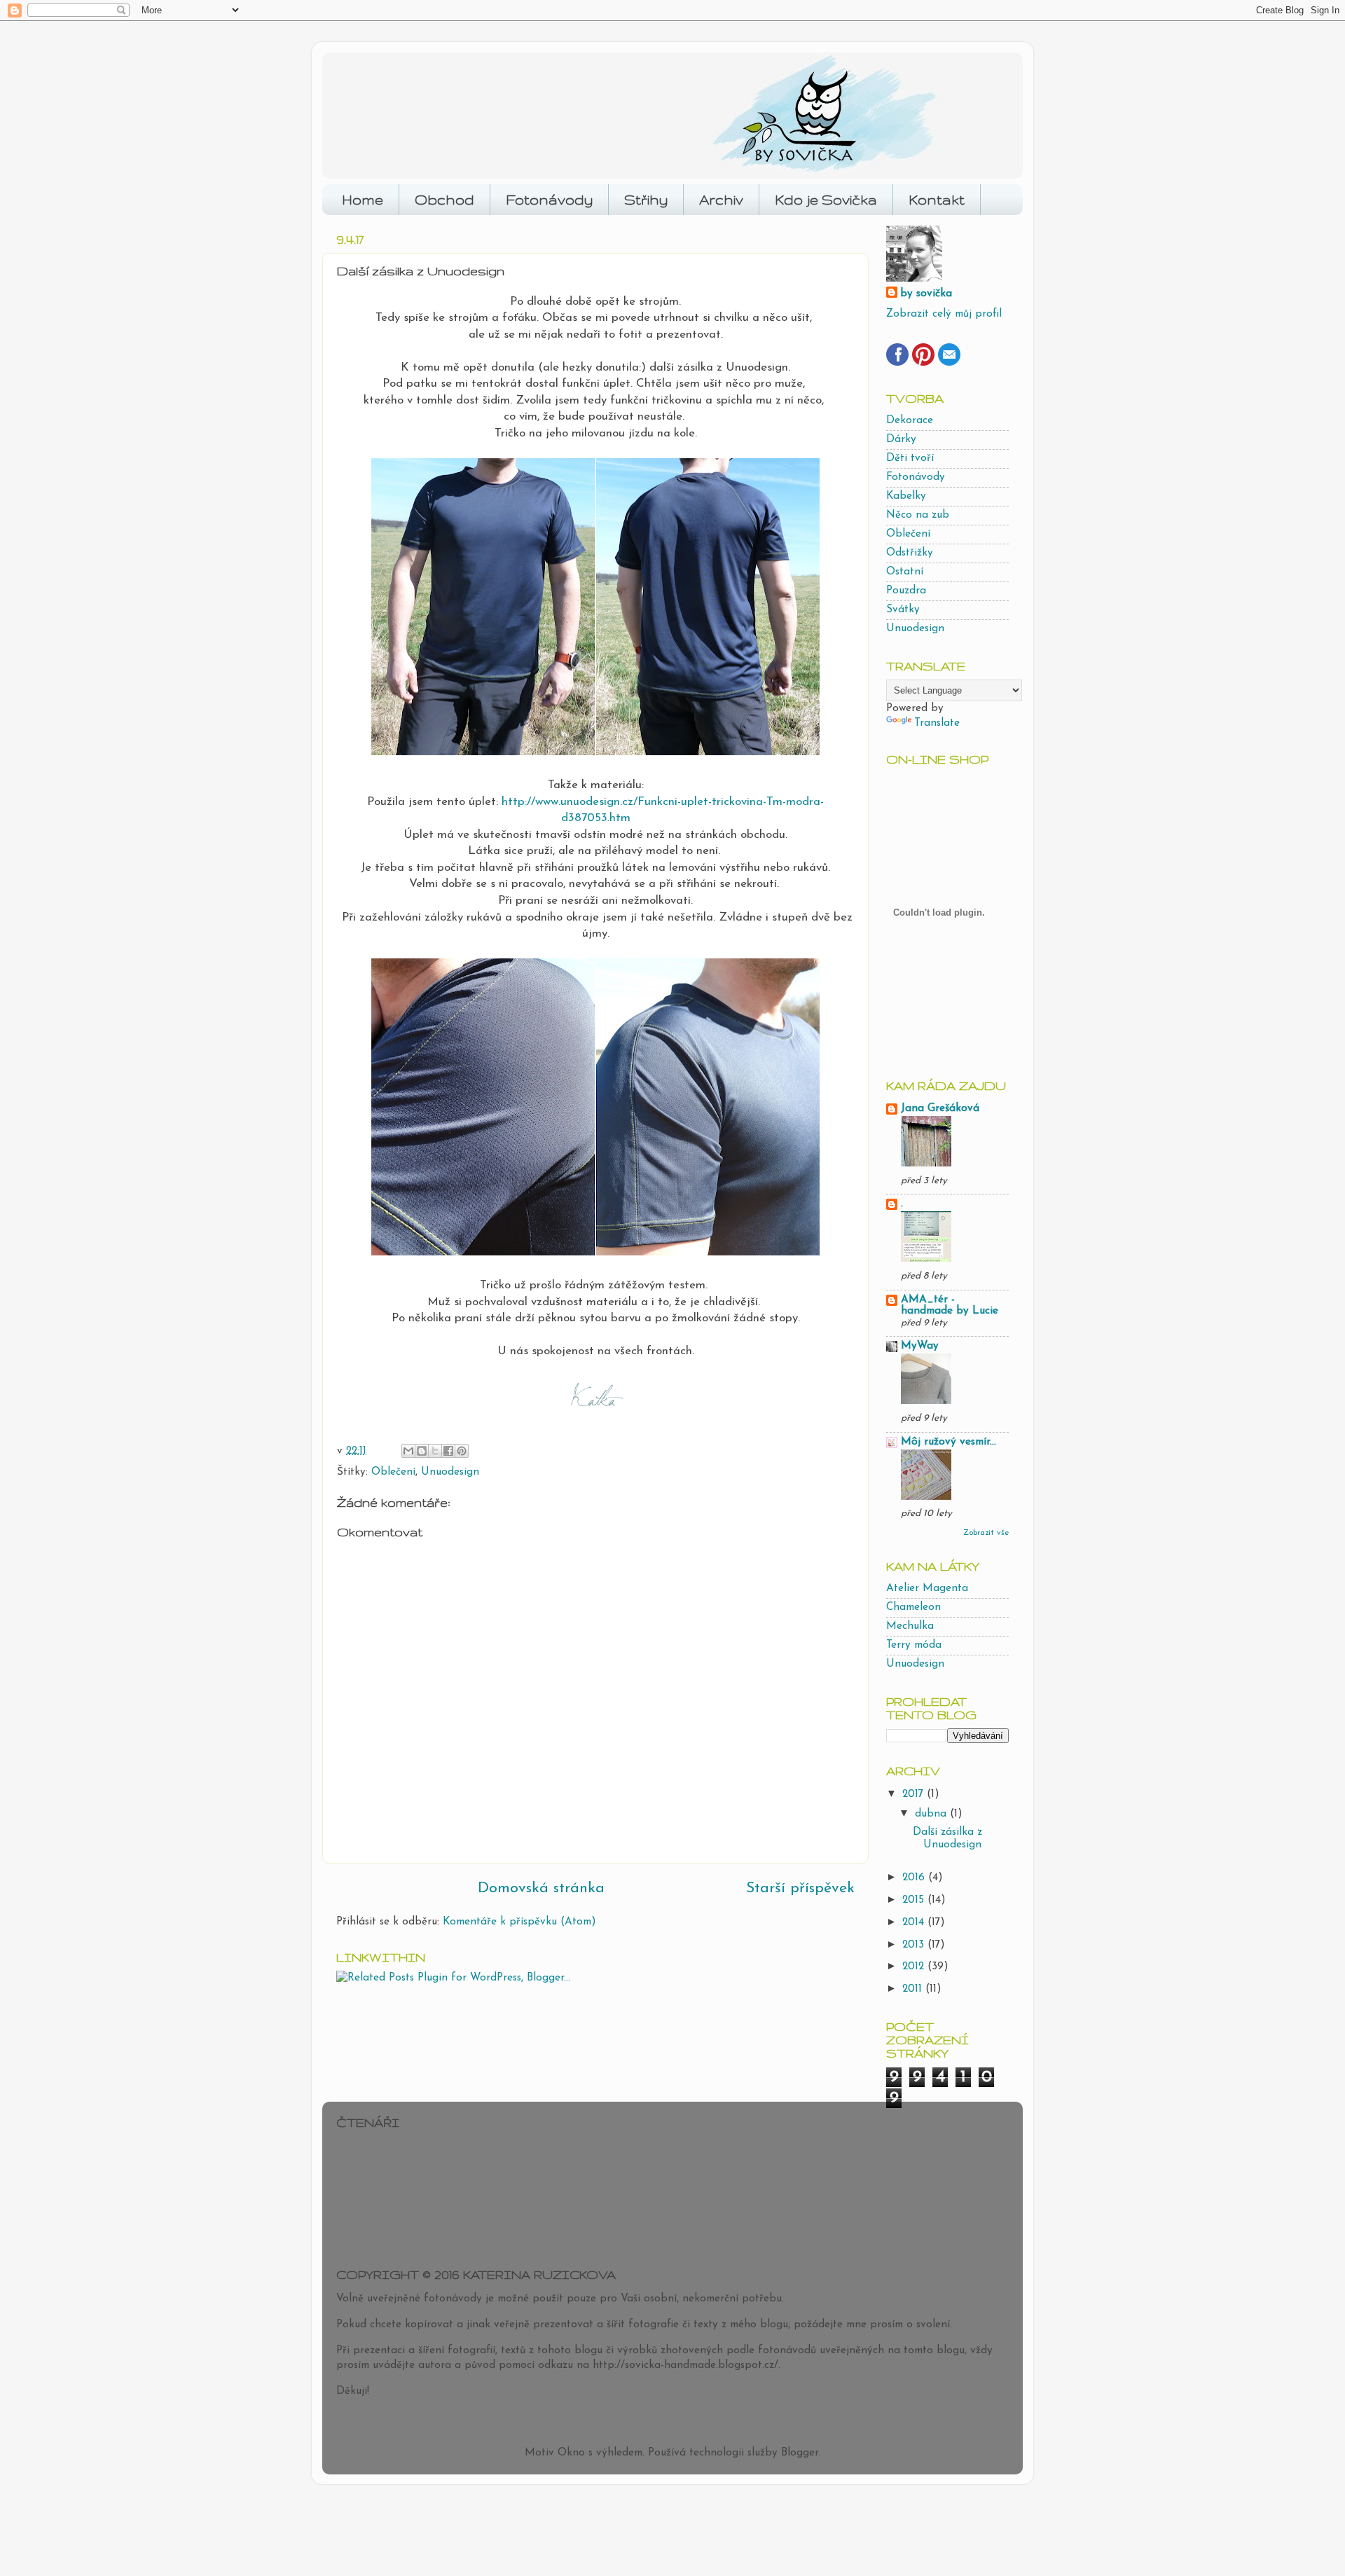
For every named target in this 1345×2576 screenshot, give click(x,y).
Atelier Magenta (927, 1589)
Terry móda (914, 1645)
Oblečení (393, 1472)
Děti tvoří (910, 459)
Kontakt (937, 200)
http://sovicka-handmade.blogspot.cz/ (685, 2365)
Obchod (444, 200)
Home (363, 200)
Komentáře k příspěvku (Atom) (519, 1922)
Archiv (721, 200)
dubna (932, 1814)
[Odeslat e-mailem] (408, 1451)
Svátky (903, 610)
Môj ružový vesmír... (949, 1442)
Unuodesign (450, 1472)
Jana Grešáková (940, 1109)
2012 (915, 1967)
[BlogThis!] (422, 1451)
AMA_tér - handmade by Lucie (950, 1306)
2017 (915, 1795)
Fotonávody (549, 200)
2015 (915, 1900)
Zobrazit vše (986, 1533)
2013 (915, 1945)
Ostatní (905, 572)
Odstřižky (910, 553)
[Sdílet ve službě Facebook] (448, 1451)
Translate (937, 723)
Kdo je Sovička (826, 200)
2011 (914, 1989)
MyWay (920, 1346)
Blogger (800, 2453)
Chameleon (913, 1607)
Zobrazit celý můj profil (944, 314)
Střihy (646, 200)
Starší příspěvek (800, 1888)
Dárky (901, 440)
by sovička (926, 294)
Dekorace (910, 421)
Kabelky (906, 496)
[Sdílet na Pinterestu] (462, 1451)
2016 (915, 1878)
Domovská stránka (541, 1888)
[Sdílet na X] (435, 1451)
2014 (915, 1923)
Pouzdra (906, 591)
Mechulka (910, 1626)
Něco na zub (918, 515)
